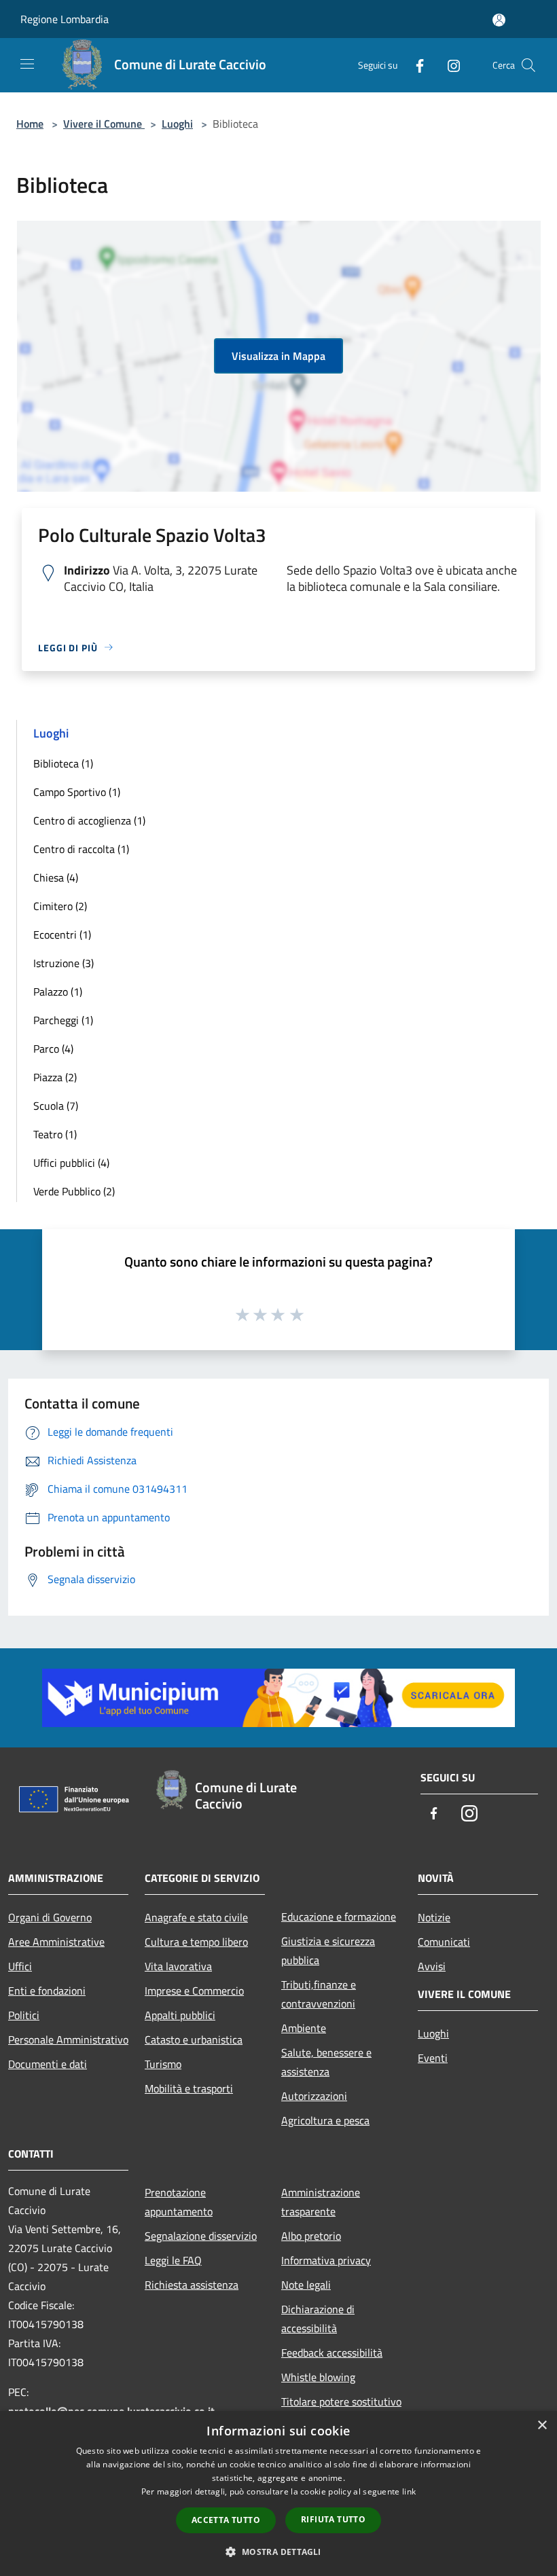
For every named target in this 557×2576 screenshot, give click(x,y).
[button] (278, 2552)
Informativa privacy (326, 2260)
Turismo (163, 2064)
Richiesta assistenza (192, 2285)
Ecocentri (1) (62, 935)
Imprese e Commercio (194, 1991)
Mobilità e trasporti (189, 2088)
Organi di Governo (50, 1917)
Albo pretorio (311, 2236)
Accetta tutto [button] (226, 2520)
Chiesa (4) (56, 877)
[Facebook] (414, 65)
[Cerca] (528, 65)
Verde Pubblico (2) (74, 1191)
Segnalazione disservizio (201, 2236)
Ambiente (304, 2028)
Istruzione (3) (64, 963)
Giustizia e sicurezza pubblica (328, 1951)
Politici (24, 2015)
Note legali (306, 2285)
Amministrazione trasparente (321, 2202)
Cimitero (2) (60, 906)
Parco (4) (53, 1049)
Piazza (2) (55, 1077)
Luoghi (177, 124)
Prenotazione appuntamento (179, 2202)
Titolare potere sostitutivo (341, 2401)
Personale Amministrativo (68, 2039)
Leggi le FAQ (173, 2260)
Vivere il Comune (104, 124)
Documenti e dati (48, 2064)
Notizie (434, 1917)
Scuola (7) (56, 1106)
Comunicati (444, 1942)
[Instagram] (448, 65)
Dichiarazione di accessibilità (318, 2319)
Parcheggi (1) (63, 1020)
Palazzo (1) (58, 992)
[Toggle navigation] (27, 64)
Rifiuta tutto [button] (333, 2519)
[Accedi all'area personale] (499, 20)
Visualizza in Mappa (278, 356)
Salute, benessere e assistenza (326, 2062)
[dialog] (278, 2493)
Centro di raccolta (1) (81, 849)
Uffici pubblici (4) (71, 1163)
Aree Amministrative (56, 1942)
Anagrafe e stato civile (196, 1917)
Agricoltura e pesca (325, 2120)
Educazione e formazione (339, 1917)
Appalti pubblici (180, 2015)
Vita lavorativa (178, 1966)
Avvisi (432, 1966)
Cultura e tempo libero (196, 1942)
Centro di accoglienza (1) (89, 820)
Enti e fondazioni (47, 1991)
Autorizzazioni (314, 2096)
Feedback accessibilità (332, 2353)
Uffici (20, 1966)
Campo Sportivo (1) (77, 792)
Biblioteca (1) (63, 763)
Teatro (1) (55, 1134)
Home (30, 124)
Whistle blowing (318, 2377)
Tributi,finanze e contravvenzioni (319, 1994)
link (409, 2491)
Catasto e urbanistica (194, 2039)
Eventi (433, 2058)
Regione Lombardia (65, 19)
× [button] (542, 2426)
